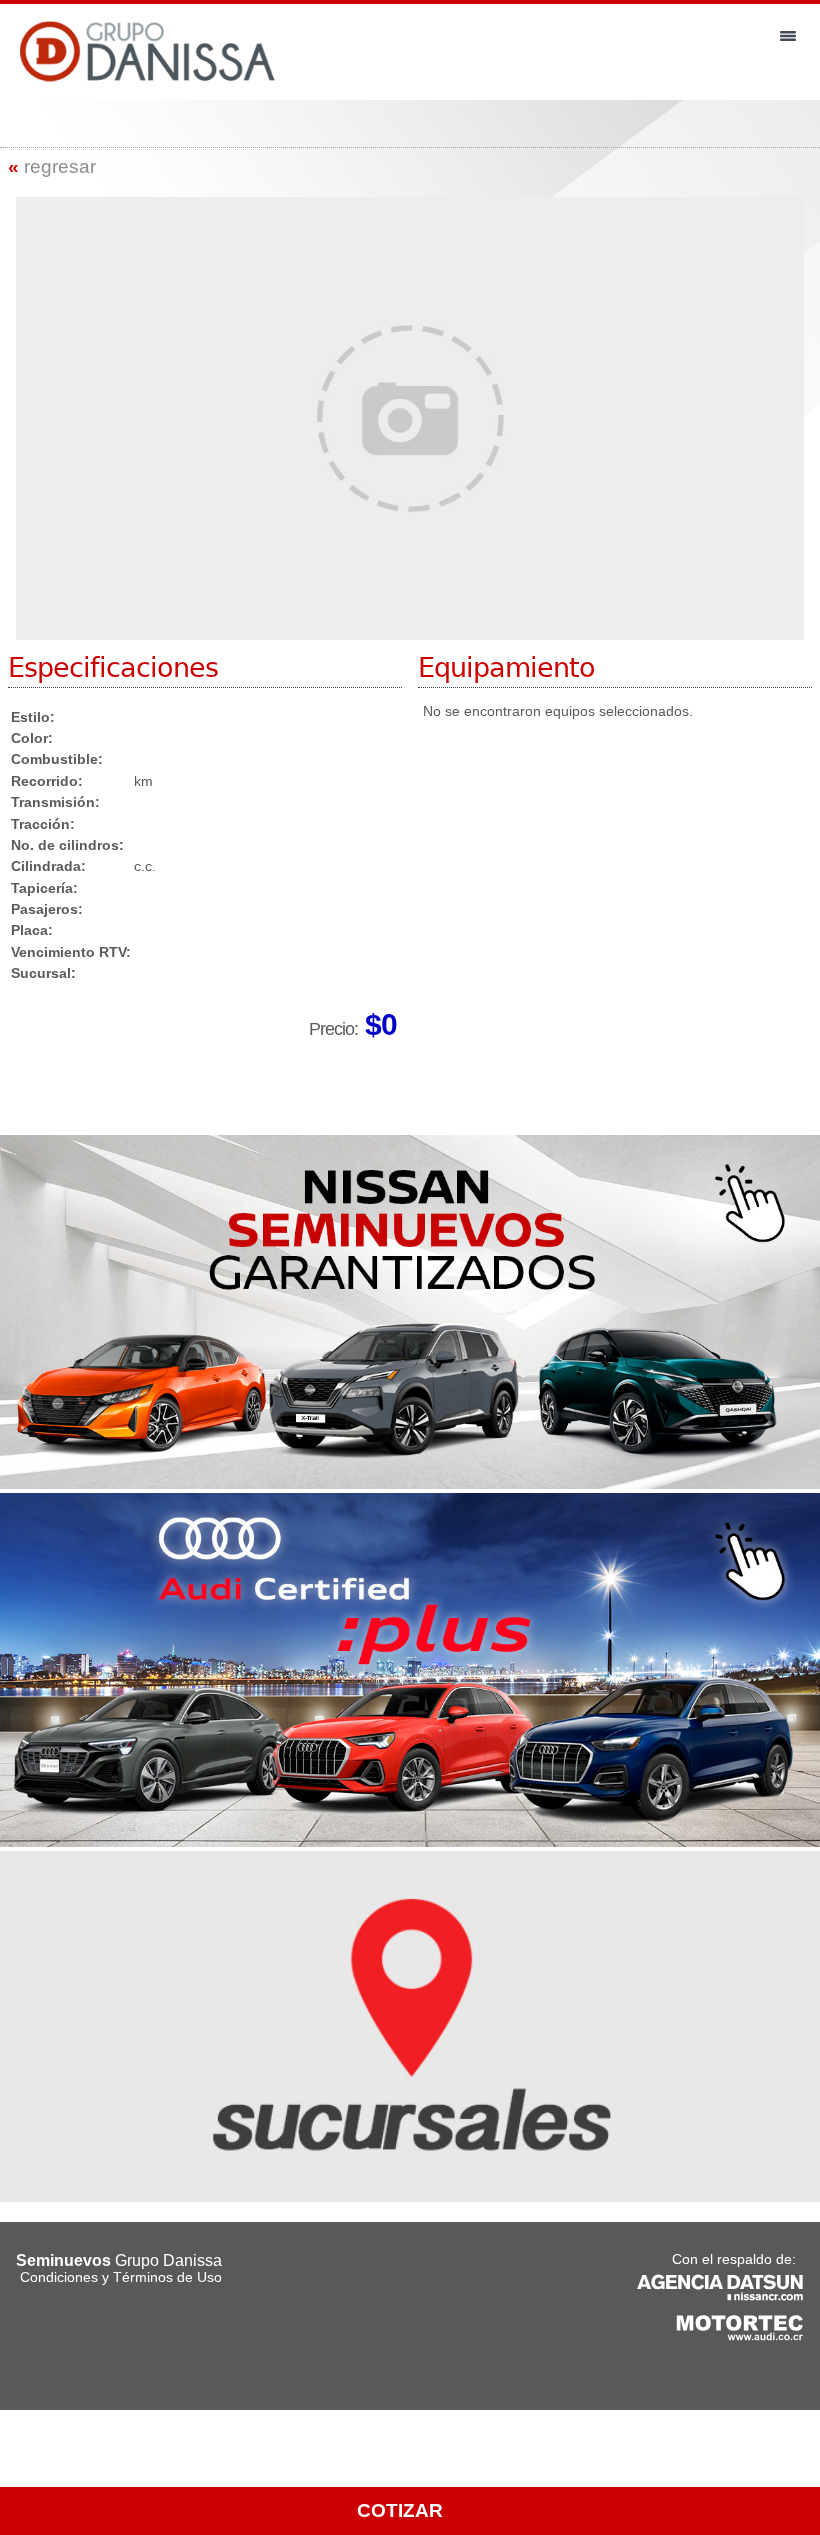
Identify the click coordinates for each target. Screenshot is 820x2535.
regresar (52, 166)
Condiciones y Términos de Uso (121, 2277)
